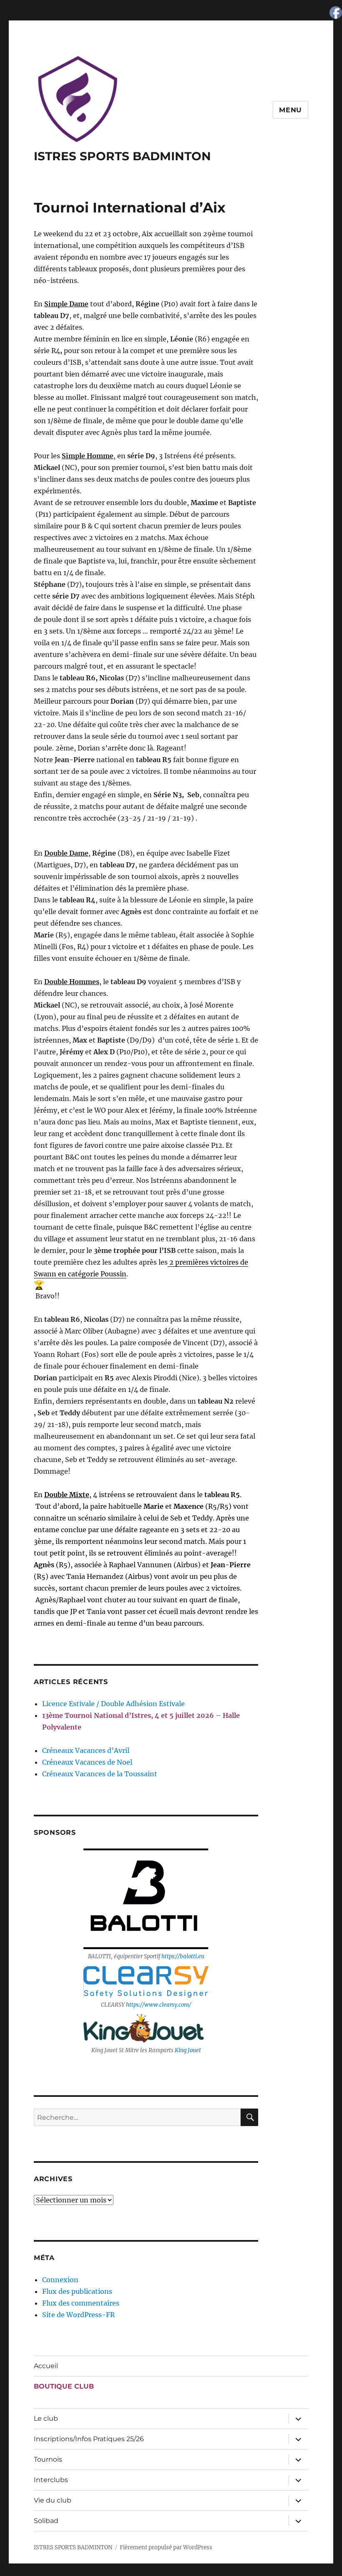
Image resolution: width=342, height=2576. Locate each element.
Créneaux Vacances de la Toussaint (100, 1774)
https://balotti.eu (183, 1956)
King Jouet (188, 2050)
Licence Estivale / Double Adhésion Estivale (113, 1704)
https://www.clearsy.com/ (158, 2005)
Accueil (46, 2366)
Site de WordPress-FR (78, 2315)
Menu (290, 110)
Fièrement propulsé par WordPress (166, 2547)
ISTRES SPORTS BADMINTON (122, 156)
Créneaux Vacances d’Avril (86, 1750)
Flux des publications (77, 2291)
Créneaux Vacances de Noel (87, 1762)
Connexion (60, 2280)
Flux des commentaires (81, 2303)
